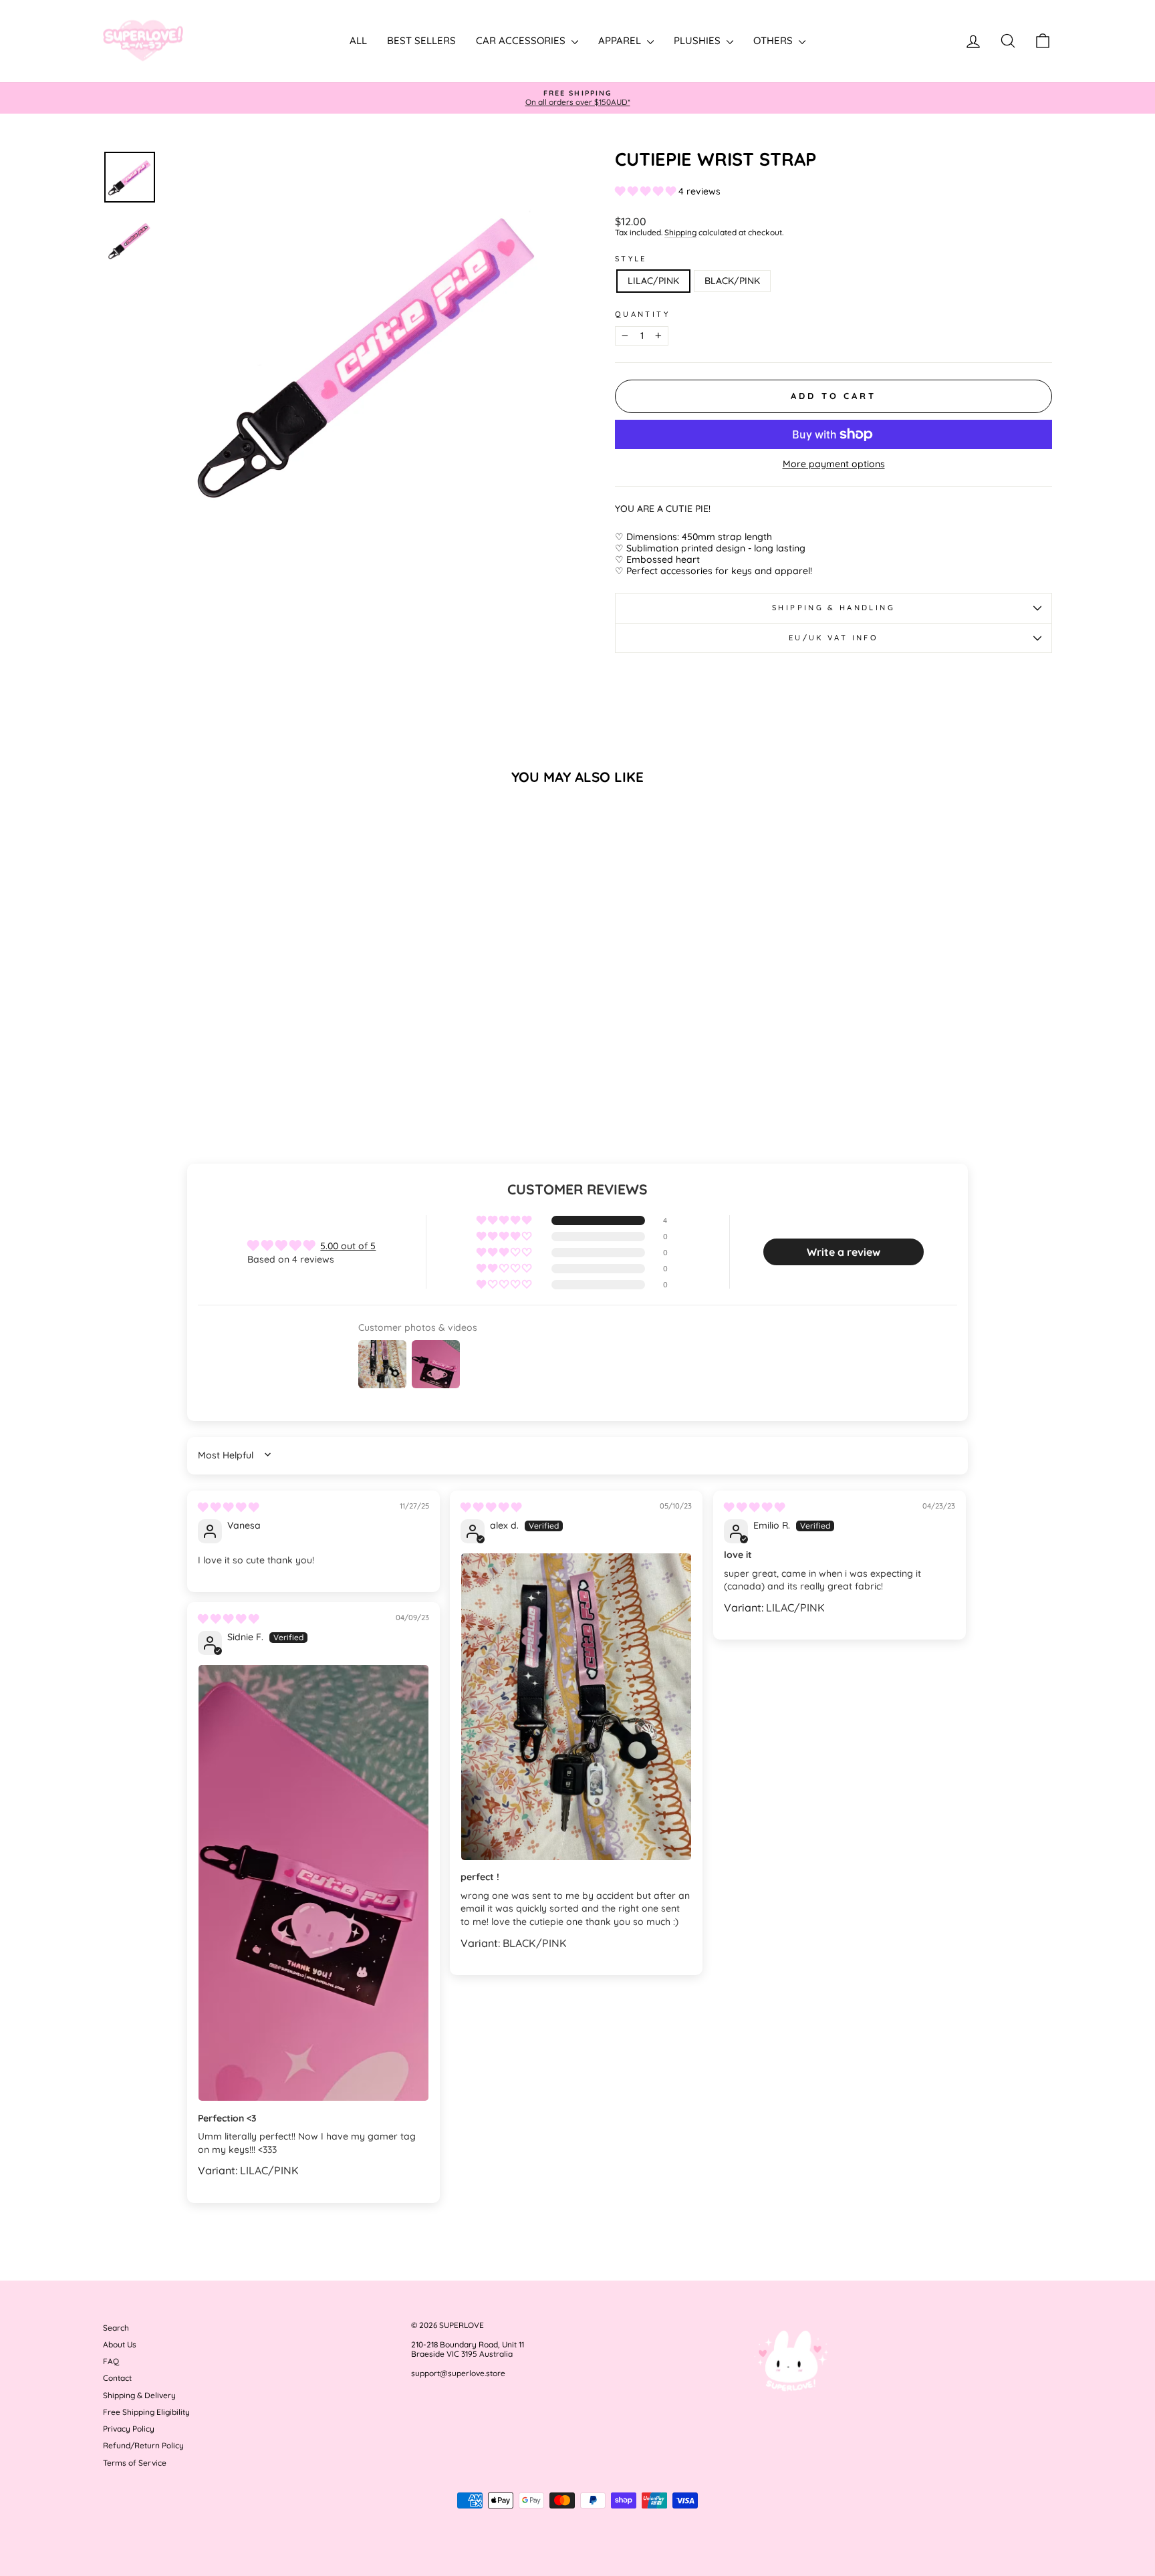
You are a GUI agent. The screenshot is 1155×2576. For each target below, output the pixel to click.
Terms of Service (135, 2463)
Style (631, 259)
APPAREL (621, 40)
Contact (117, 2378)
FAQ (111, 2361)
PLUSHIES (698, 40)
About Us (120, 2344)
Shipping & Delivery (139, 2395)
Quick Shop (216, 1030)
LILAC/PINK (653, 281)
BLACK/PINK (732, 281)
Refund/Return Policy (143, 2445)
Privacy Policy (129, 2429)
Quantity (642, 314)
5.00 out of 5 (348, 1246)
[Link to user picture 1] (576, 1707)
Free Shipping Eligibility (146, 2412)
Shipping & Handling (833, 608)
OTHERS (774, 40)
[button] (647, 191)
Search (116, 2328)
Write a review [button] (844, 1252)
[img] (228, 1507)
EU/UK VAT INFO (833, 638)
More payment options (834, 464)
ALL (358, 40)
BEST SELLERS (421, 40)
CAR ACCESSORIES (522, 40)
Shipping (680, 233)
